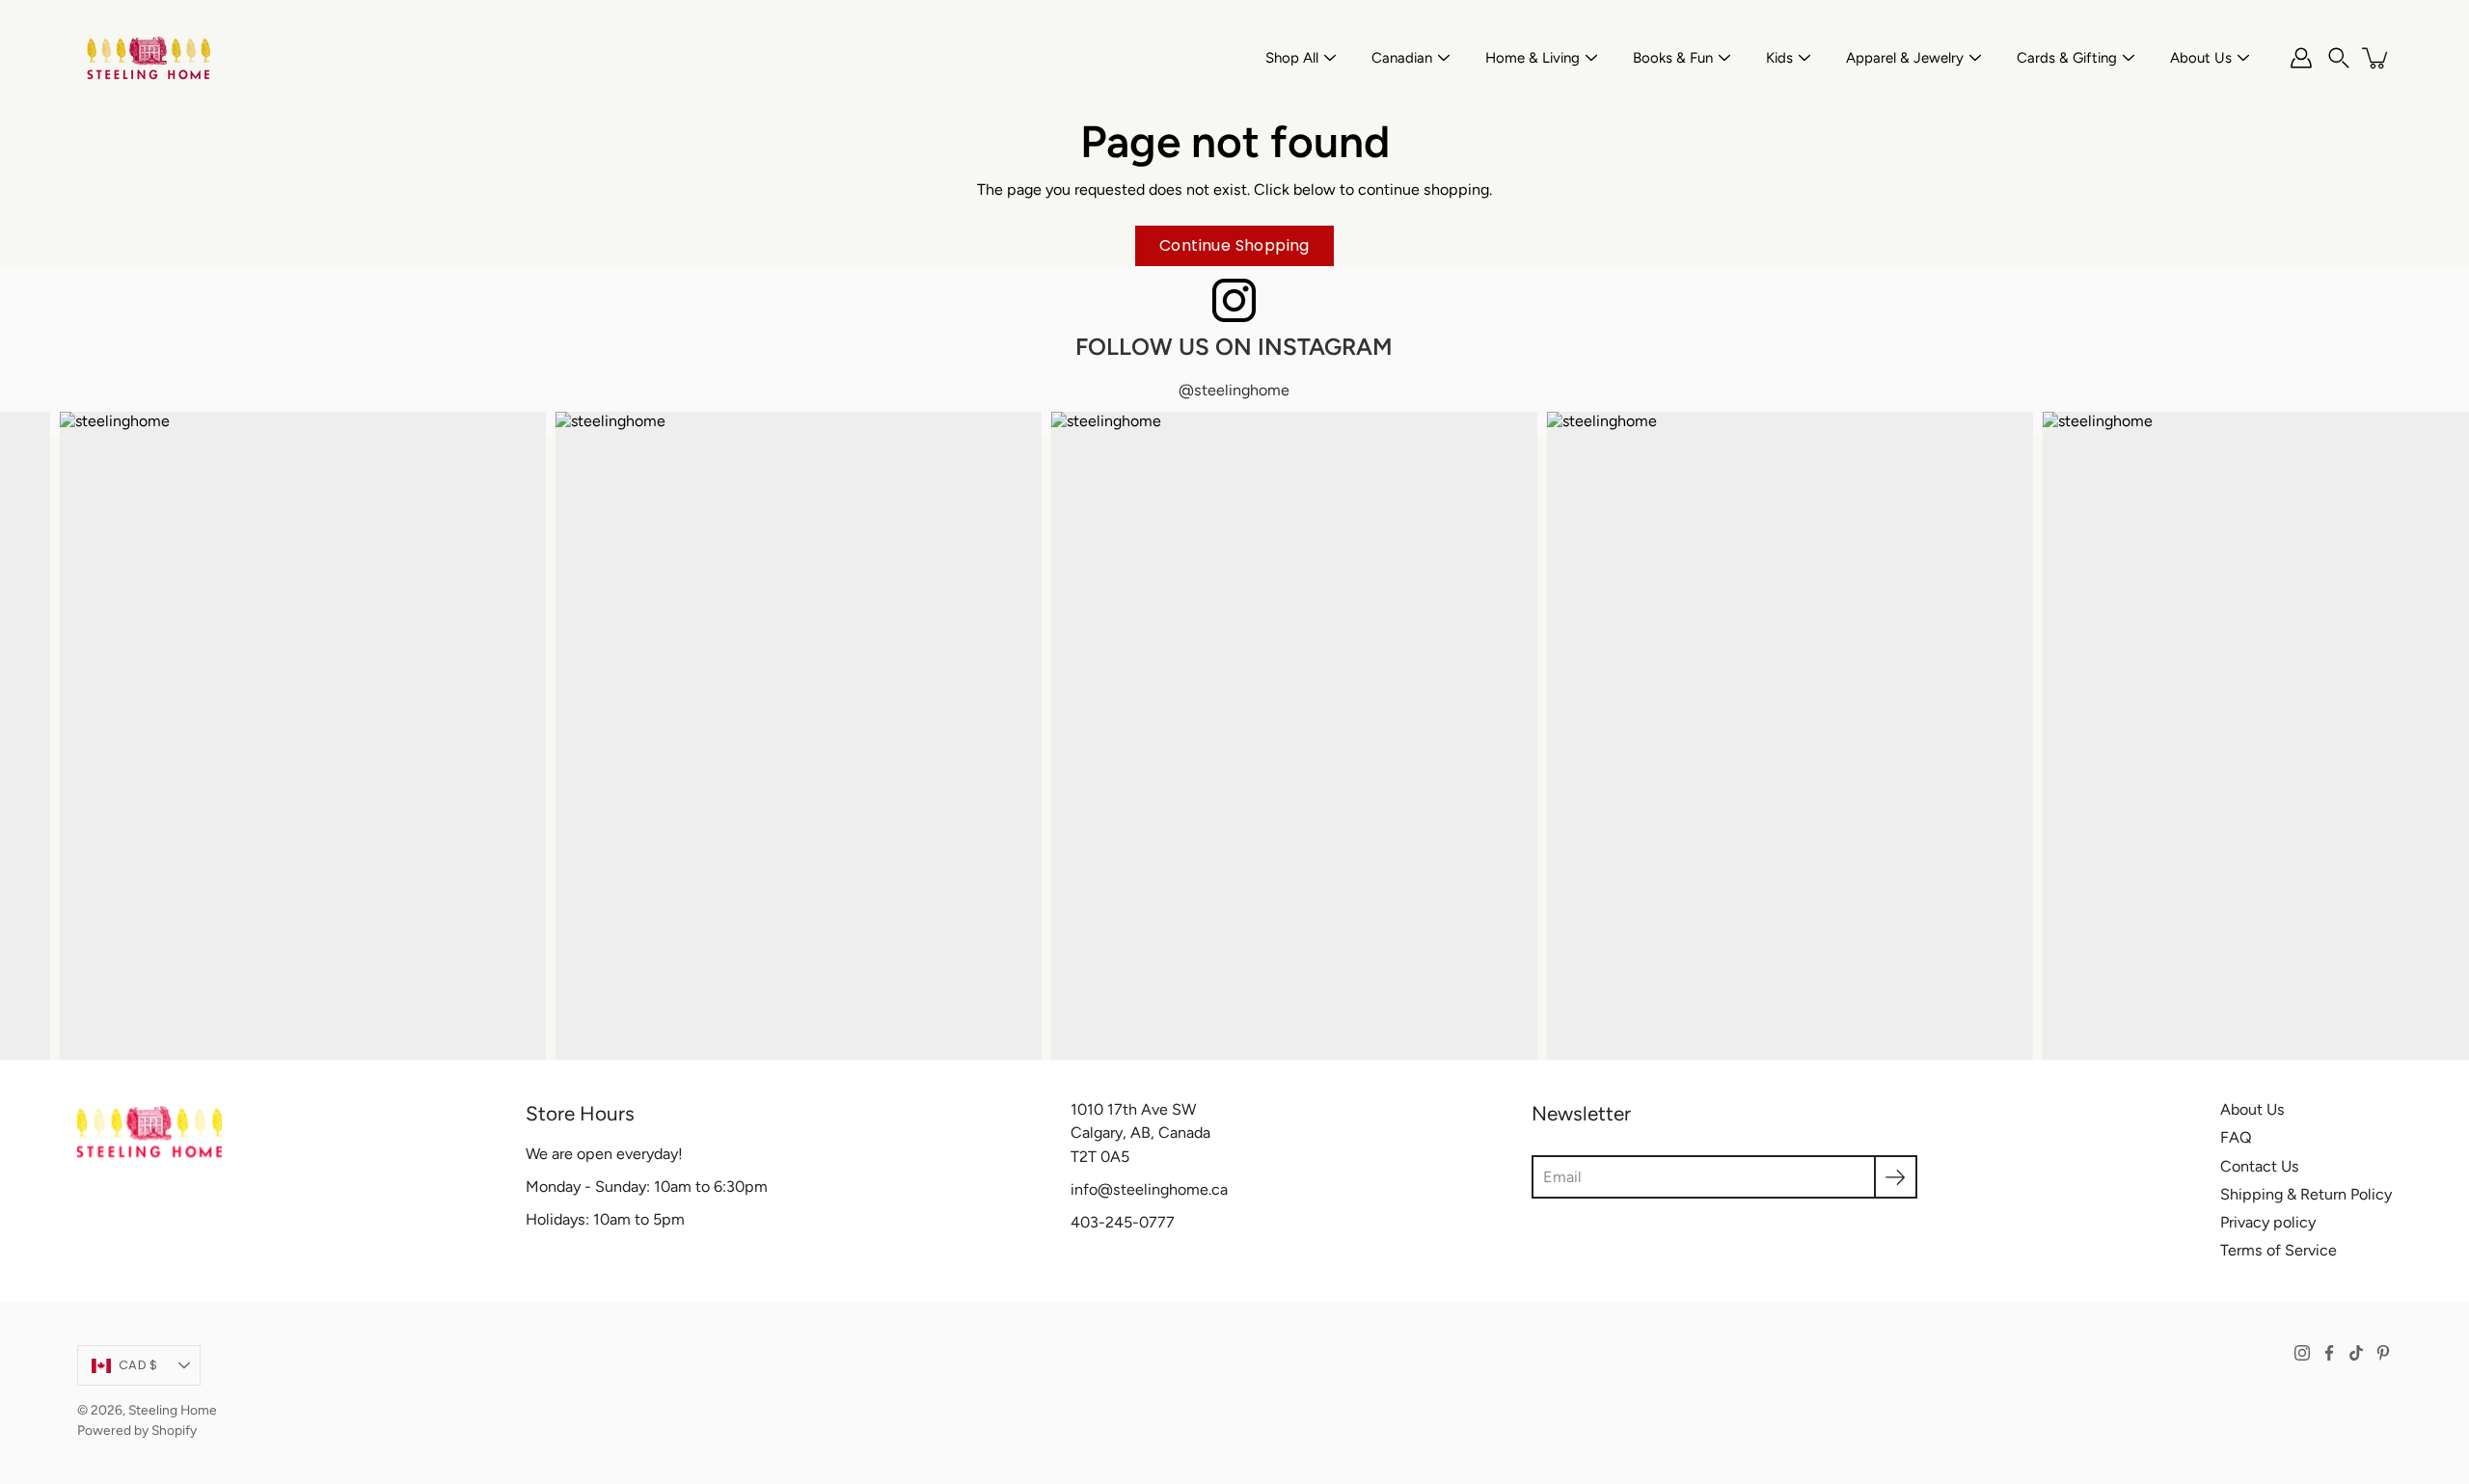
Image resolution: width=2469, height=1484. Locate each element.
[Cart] (2376, 58)
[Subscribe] (1896, 1177)
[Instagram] (2302, 1353)
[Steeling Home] (149, 58)
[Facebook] (2329, 1353)
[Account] (2301, 58)
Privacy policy (2268, 1222)
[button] (2339, 58)
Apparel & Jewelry (1905, 58)
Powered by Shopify (137, 1430)
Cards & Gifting (2067, 58)
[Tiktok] (2356, 1353)
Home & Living (1533, 58)
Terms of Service (2279, 1250)
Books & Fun (1673, 58)
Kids (1779, 58)
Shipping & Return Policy (2306, 1194)
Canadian (1402, 58)
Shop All (1292, 58)
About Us (2201, 58)
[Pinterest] (2383, 1353)
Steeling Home (173, 1410)
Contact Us (2260, 1166)
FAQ (2236, 1137)
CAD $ (138, 1365)
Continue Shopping (1234, 245)
